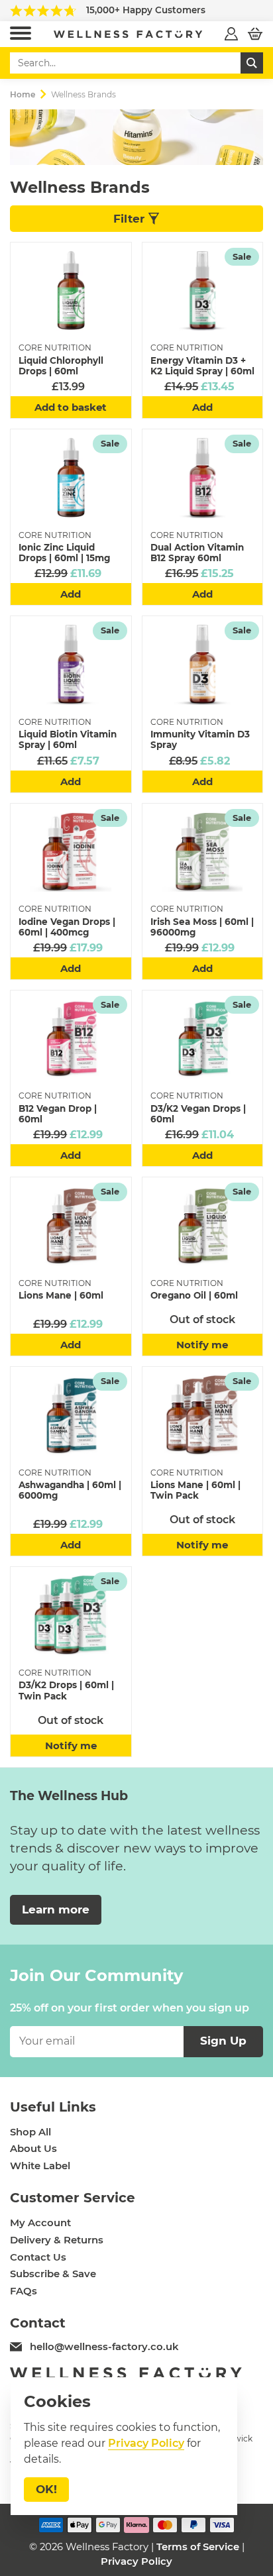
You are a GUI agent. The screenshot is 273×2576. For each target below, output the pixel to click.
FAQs (24, 2291)
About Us (33, 2149)
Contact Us (38, 2257)
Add (202, 407)
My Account (40, 2223)
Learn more (56, 1909)
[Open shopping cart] (255, 34)
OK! (46, 2489)
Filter (131, 219)
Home (23, 94)
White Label (40, 2166)
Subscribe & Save (53, 2274)
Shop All (30, 2132)
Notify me (202, 1345)
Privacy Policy (136, 2561)
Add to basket (71, 407)
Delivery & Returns (57, 2240)
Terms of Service (198, 2547)
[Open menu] (21, 34)
